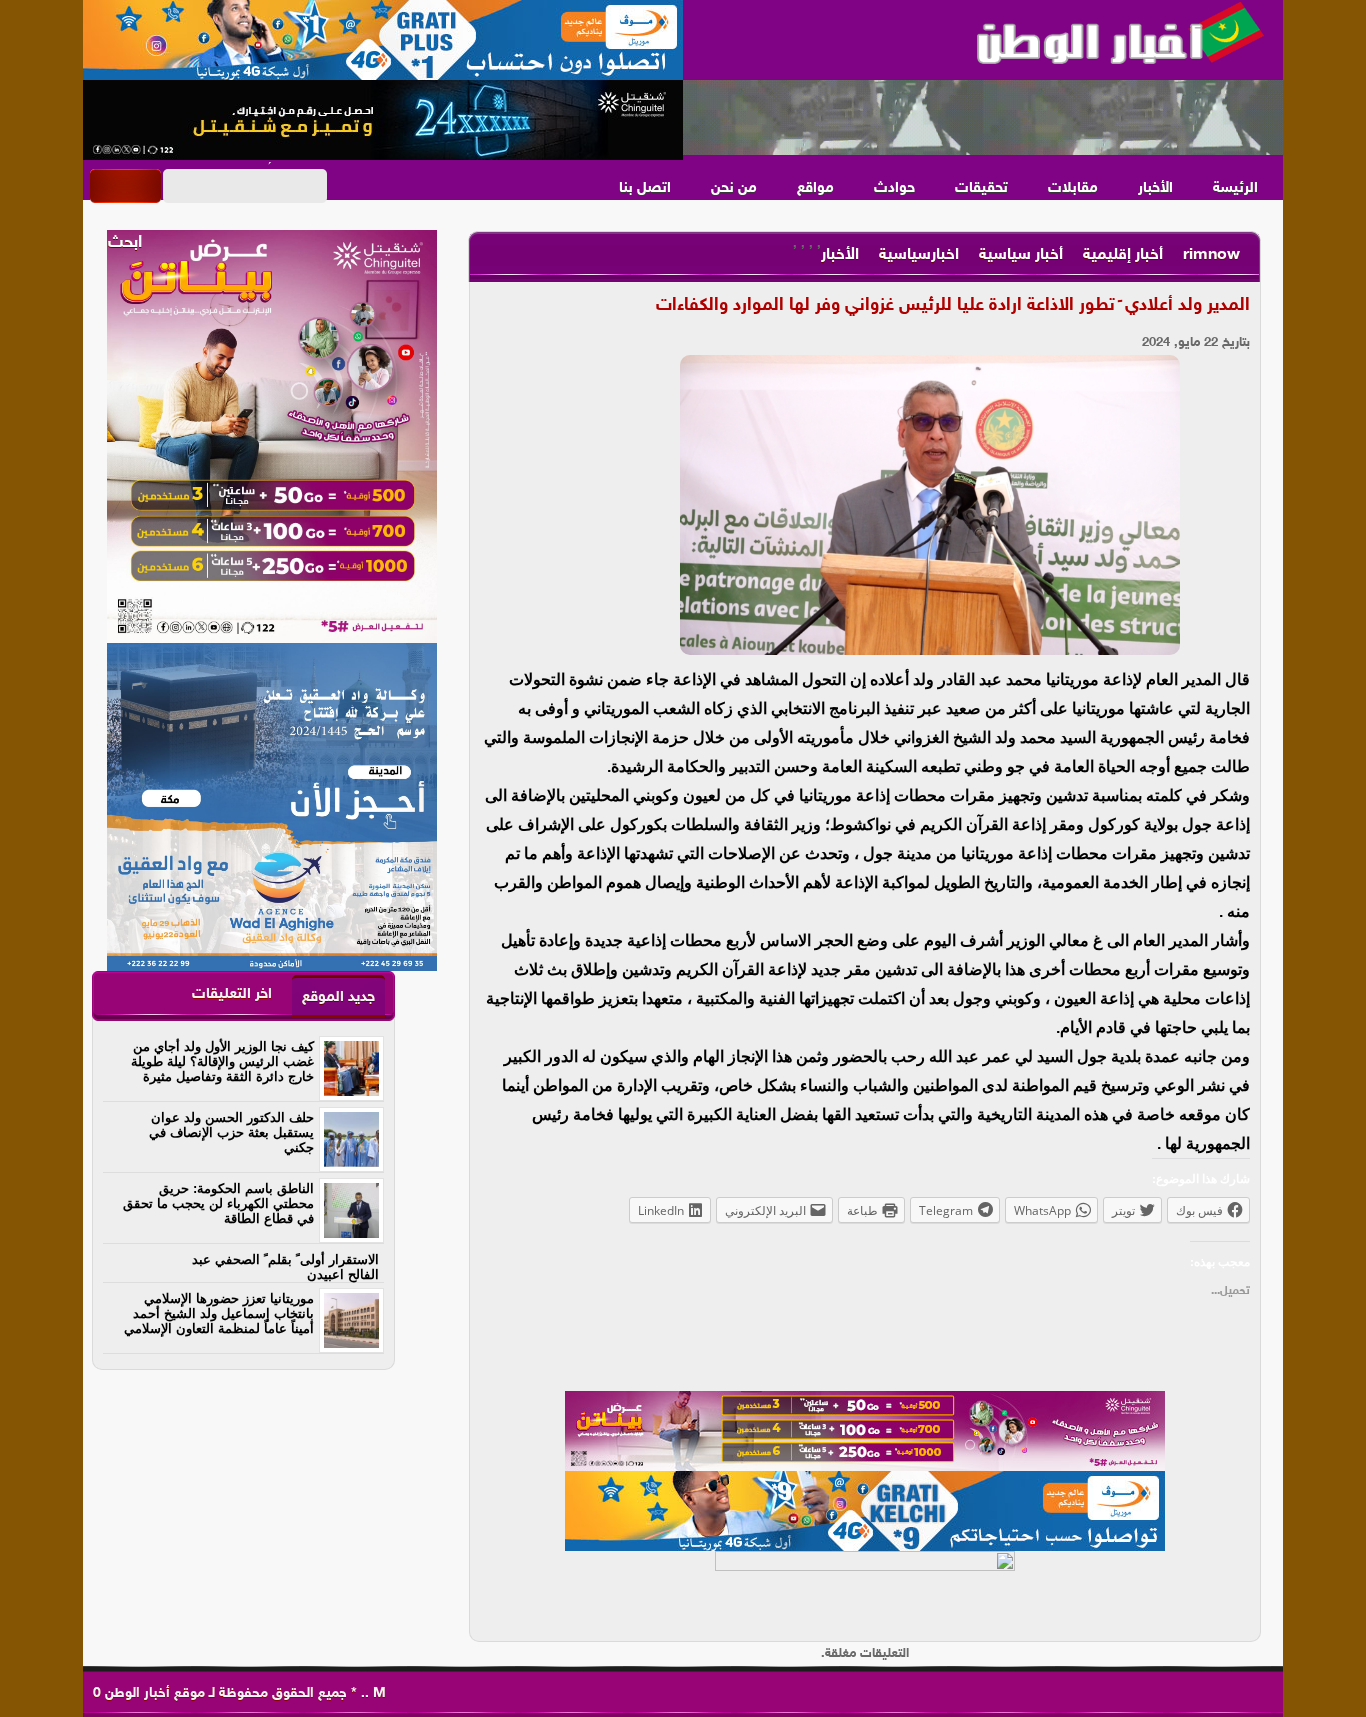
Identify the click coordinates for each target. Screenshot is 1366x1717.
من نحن (734, 188)
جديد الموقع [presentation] (338, 997)
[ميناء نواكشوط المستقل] (983, 118)
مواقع (815, 188)
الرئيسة (1235, 188)
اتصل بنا (645, 188)
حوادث (894, 188)
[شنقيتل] (383, 120)
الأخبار (1155, 188)
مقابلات (1073, 188)
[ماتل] (865, 1591)
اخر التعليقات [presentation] (232, 994)
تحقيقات (981, 188)
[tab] (338, 996)
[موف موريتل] (383, 40)
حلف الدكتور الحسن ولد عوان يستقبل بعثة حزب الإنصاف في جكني (231, 1132)
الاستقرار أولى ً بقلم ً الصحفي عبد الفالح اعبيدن (285, 1267)
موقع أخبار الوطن (153, 1693)
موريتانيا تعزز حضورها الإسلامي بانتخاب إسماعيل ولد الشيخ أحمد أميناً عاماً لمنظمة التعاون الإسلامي (219, 1313)
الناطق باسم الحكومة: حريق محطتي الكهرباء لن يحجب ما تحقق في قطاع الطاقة (218, 1203)
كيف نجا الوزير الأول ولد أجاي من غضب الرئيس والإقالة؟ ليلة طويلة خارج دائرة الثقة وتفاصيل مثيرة (222, 1061)
